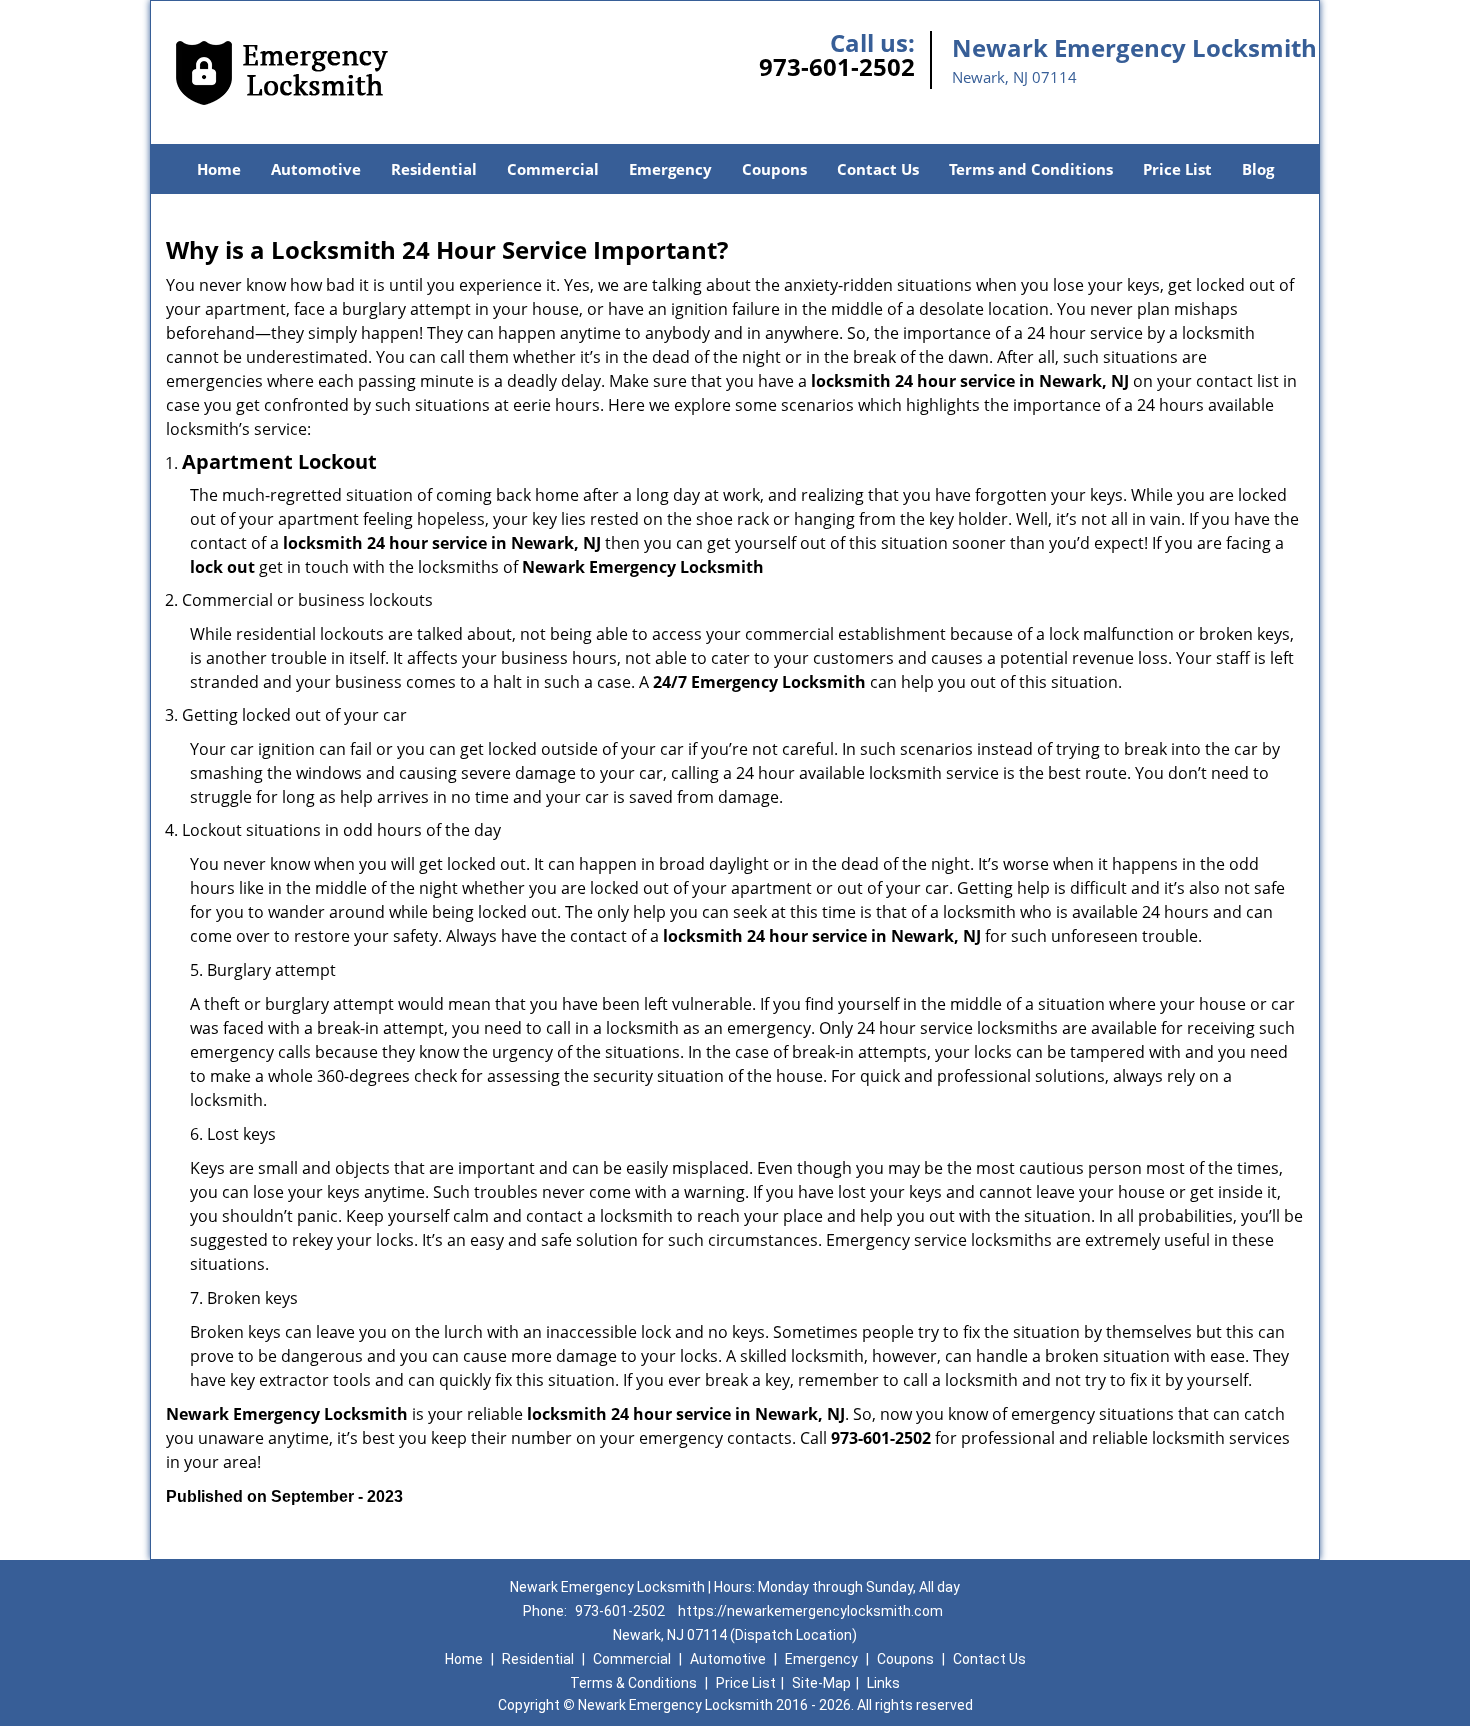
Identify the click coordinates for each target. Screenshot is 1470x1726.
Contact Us (878, 169)
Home (219, 169)
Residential (434, 169)
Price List (1177, 169)
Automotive (316, 169)
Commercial (553, 169)
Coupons (774, 169)
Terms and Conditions (1031, 169)
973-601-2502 (837, 66)
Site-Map (821, 1683)
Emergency (670, 169)
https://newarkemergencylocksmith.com (810, 1611)
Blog (1258, 169)
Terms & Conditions (633, 1683)
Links (883, 1683)
